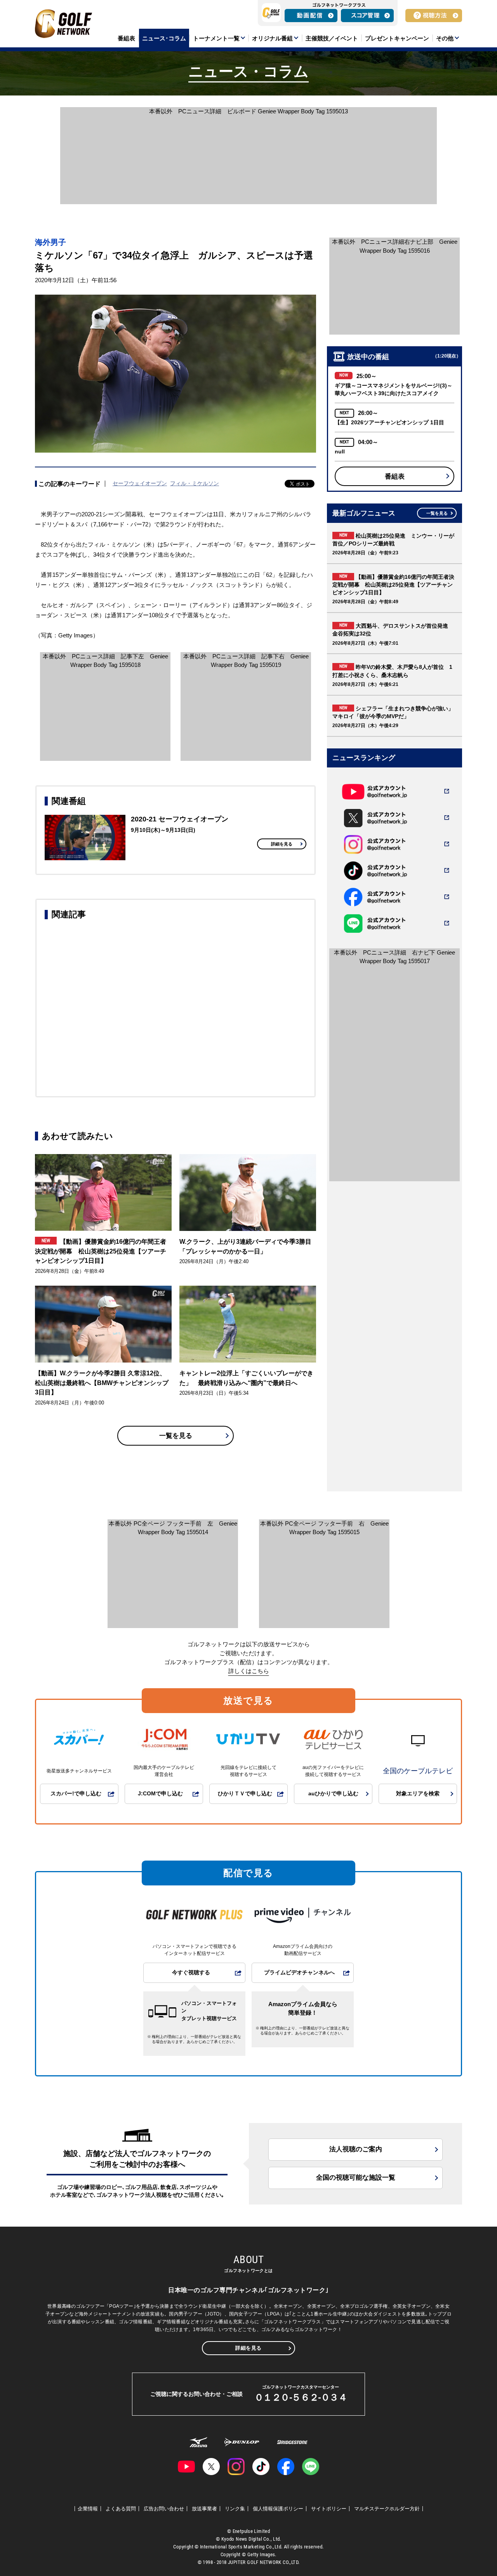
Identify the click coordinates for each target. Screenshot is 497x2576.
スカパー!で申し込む (76, 1794)
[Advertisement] (176, 1007)
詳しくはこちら (249, 1671)
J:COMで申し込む (160, 1794)
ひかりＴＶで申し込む (245, 1794)
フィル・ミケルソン (195, 483)
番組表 (395, 476)
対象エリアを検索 (418, 1794)
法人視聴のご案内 (356, 2149)
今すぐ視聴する (191, 1973)
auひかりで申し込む (333, 1794)
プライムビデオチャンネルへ (299, 1973)
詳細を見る (282, 844)
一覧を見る (176, 1436)
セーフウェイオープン (140, 483)
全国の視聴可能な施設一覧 (356, 2178)
